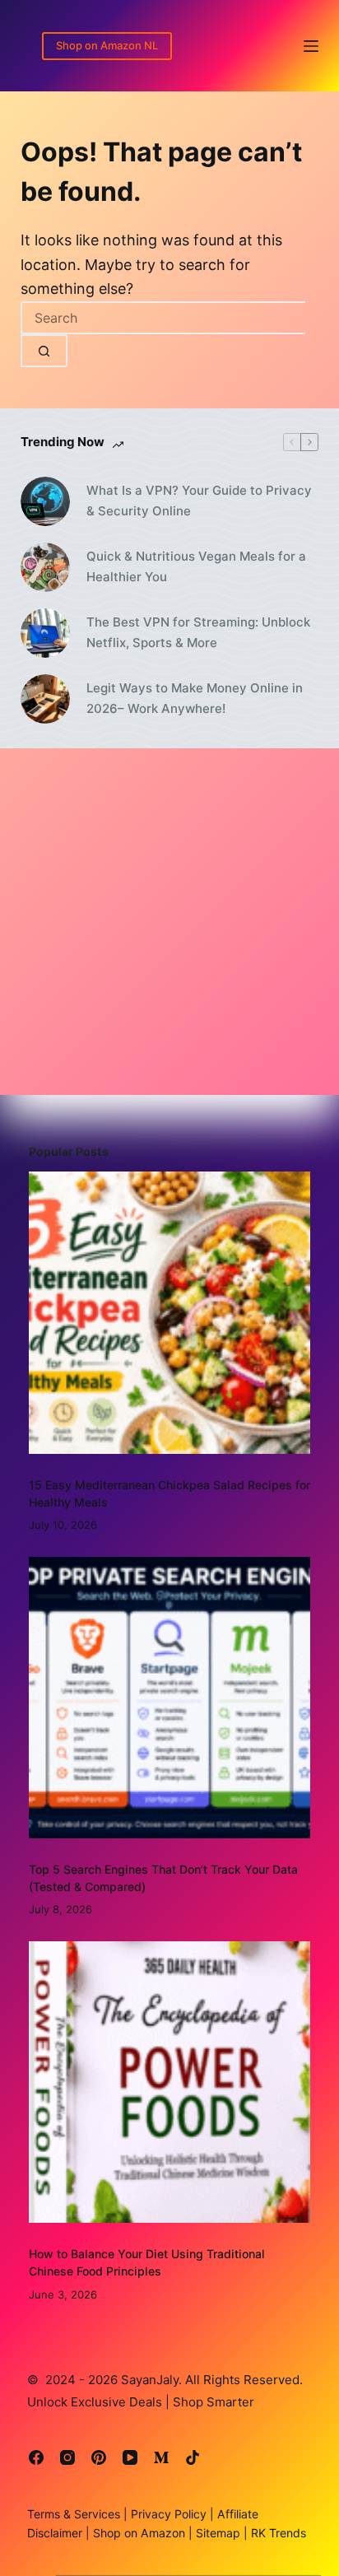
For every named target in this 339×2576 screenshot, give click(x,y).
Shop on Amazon (139, 2533)
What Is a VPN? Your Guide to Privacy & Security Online (199, 501)
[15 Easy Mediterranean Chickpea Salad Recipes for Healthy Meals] (170, 1313)
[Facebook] (36, 2457)
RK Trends (277, 2533)
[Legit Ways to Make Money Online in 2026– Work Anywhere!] (45, 699)
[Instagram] (67, 2457)
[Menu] (311, 46)
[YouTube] (130, 2457)
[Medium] (161, 2457)
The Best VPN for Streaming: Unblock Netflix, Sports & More (198, 632)
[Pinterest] (99, 2457)
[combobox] (163, 318)
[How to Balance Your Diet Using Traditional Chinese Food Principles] (170, 2082)
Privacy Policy (167, 2514)
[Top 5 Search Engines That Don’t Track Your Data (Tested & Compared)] (170, 1698)
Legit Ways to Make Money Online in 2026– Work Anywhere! (195, 698)
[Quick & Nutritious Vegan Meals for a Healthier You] (45, 567)
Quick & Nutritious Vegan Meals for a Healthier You (196, 566)
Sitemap (216, 2533)
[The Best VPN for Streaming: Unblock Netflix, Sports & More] (45, 633)
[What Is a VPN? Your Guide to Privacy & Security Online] (45, 501)
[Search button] (44, 351)
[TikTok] (193, 2457)
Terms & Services (74, 2514)
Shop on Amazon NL (107, 45)
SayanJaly (150, 2380)
